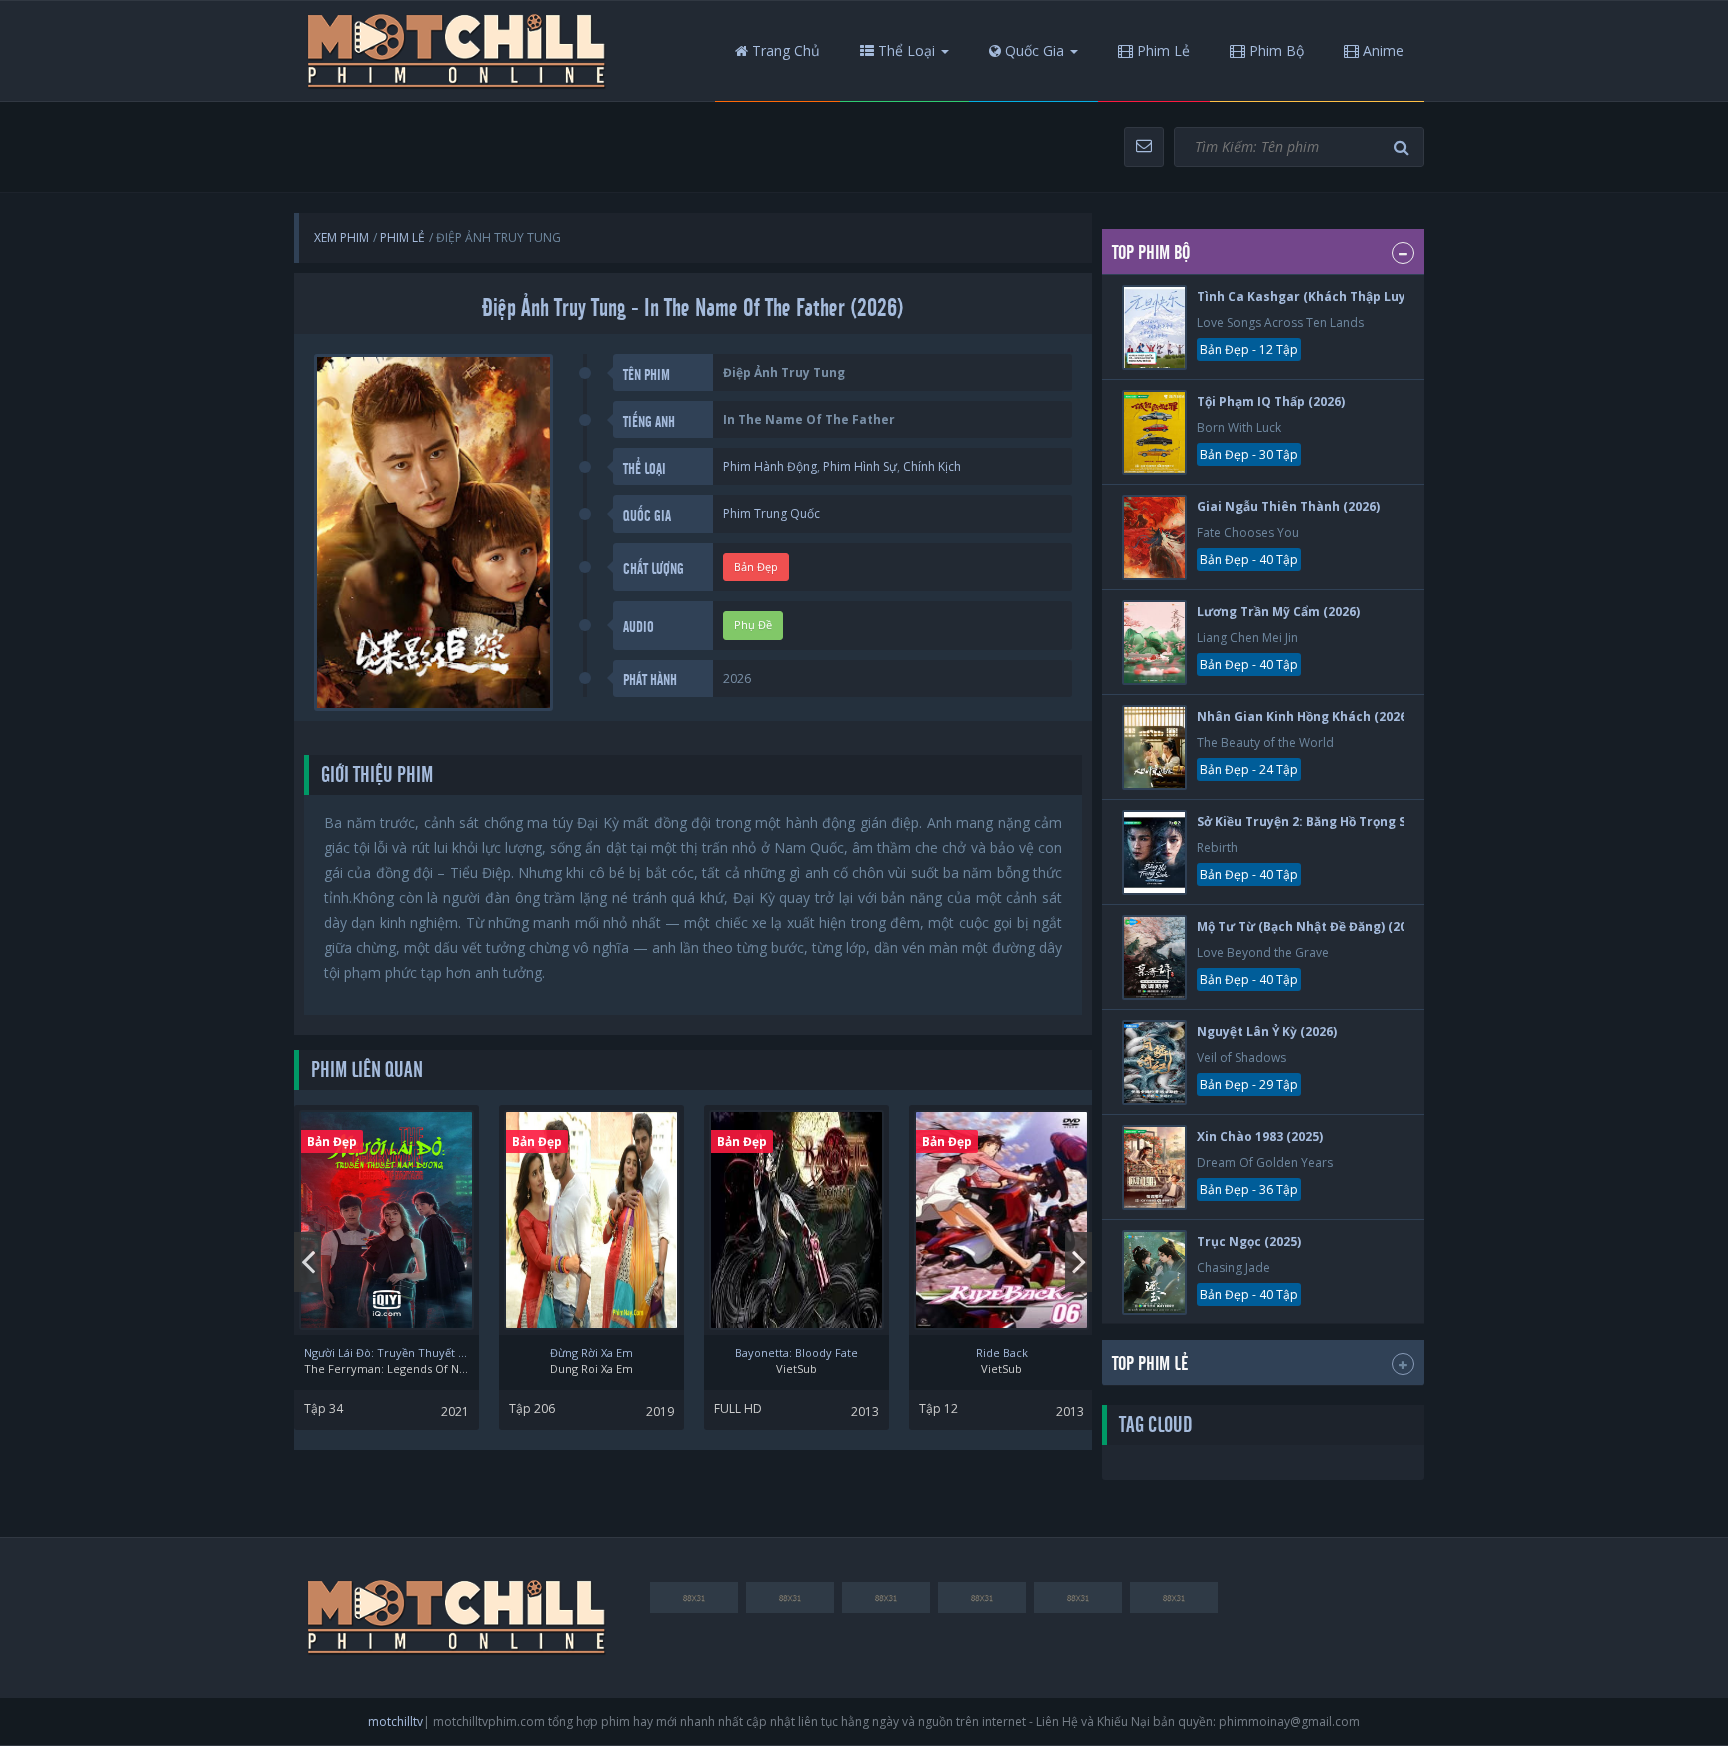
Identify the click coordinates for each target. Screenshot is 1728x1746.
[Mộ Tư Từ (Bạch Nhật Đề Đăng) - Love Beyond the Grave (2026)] (1154, 957)
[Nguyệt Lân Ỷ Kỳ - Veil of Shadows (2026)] (1154, 1062)
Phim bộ (1274, 50)
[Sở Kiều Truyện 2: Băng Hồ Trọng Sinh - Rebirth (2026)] (1154, 852)
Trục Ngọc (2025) (1249, 1241)
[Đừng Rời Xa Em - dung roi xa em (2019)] (591, 1220)
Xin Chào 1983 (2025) (1260, 1136)
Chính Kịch (932, 466)
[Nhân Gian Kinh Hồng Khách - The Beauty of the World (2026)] (1154, 747)
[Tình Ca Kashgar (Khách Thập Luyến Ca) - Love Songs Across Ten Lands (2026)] (1154, 327)
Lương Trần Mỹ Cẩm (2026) (1278, 611)
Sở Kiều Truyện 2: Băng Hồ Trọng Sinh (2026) (1331, 821)
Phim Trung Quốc (771, 513)
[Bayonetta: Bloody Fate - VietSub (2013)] (796, 1220)
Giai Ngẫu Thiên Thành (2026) (1288, 506)
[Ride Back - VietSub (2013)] (1001, 1220)
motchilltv (395, 1721)
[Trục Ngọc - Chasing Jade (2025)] (1154, 1272)
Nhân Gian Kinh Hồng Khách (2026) (1304, 716)
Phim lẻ (1161, 50)
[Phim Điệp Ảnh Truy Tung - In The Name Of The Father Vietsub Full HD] (457, 51)
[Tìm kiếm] (1404, 147)
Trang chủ (784, 50)
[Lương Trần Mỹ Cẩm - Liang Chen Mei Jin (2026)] (1154, 642)
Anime (1381, 50)
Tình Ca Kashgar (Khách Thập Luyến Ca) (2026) (1340, 296)
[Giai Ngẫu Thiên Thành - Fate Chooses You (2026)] (1154, 537)
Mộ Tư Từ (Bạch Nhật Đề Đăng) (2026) (1311, 926)
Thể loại (904, 50)
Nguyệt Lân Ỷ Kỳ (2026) (1267, 1031)
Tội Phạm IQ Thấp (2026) (1271, 401)
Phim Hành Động (770, 466)
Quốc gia (1032, 50)
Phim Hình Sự (860, 466)
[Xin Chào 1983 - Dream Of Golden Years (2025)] (1154, 1167)
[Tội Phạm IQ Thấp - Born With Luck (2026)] (1154, 432)
